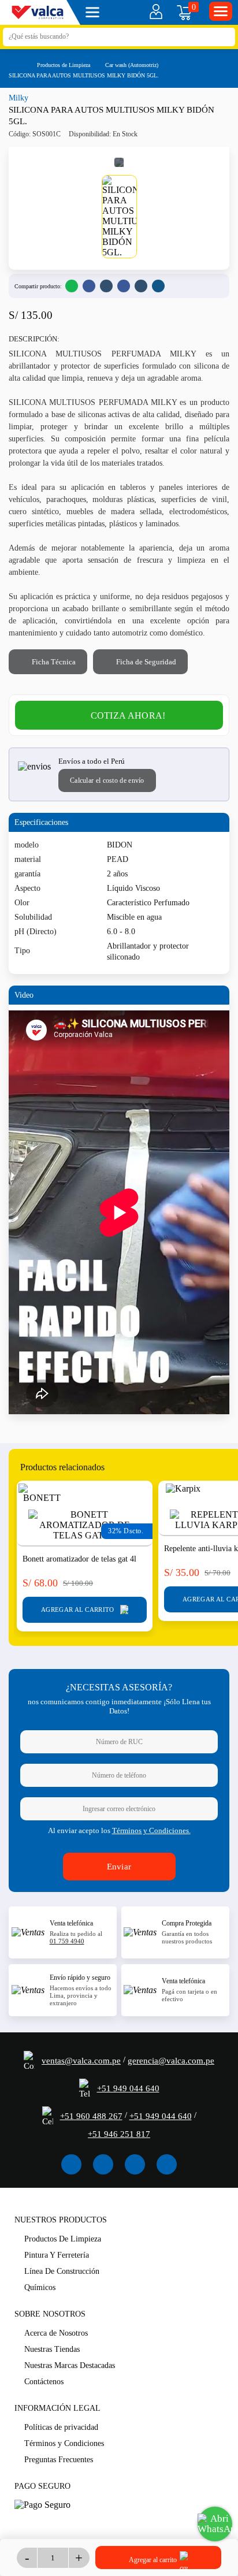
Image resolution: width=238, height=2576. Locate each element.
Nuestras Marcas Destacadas (70, 2365)
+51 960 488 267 (91, 2116)
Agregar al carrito (154, 2560)
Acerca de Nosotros (56, 2333)
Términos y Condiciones (64, 2443)
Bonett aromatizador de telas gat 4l (79, 1559)
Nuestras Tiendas (52, 2349)
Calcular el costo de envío (107, 780)
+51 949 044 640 (128, 2088)
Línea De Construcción (62, 2271)
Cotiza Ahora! (128, 715)
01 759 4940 (67, 1941)
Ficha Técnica (53, 662)
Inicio (14, 64)
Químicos (40, 2287)
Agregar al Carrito (79, 1609)
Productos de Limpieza (64, 65)
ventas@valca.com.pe (81, 2061)
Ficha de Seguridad (145, 662)
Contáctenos (44, 2382)
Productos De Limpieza (63, 2239)
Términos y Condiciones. (151, 1830)
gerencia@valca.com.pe (171, 2061)
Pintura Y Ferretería (57, 2255)
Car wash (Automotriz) (132, 65)
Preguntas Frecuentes (59, 2460)
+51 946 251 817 (119, 2134)
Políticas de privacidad (61, 2427)
